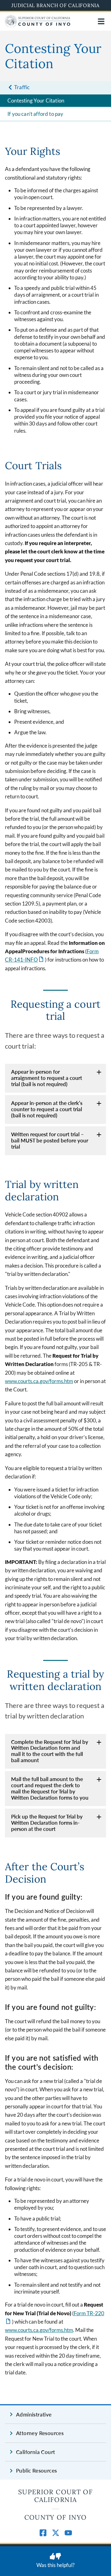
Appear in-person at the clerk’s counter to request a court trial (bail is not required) (47, 1109)
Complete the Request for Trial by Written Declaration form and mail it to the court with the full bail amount (50, 1751)
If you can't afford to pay (35, 114)
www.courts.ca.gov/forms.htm (39, 1381)
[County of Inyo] (38, 25)
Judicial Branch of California (55, 5)
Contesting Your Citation (36, 100)
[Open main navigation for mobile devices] (101, 21)
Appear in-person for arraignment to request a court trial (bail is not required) (47, 1078)
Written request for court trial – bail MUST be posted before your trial (50, 1140)
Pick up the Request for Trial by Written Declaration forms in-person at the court (47, 1823)
